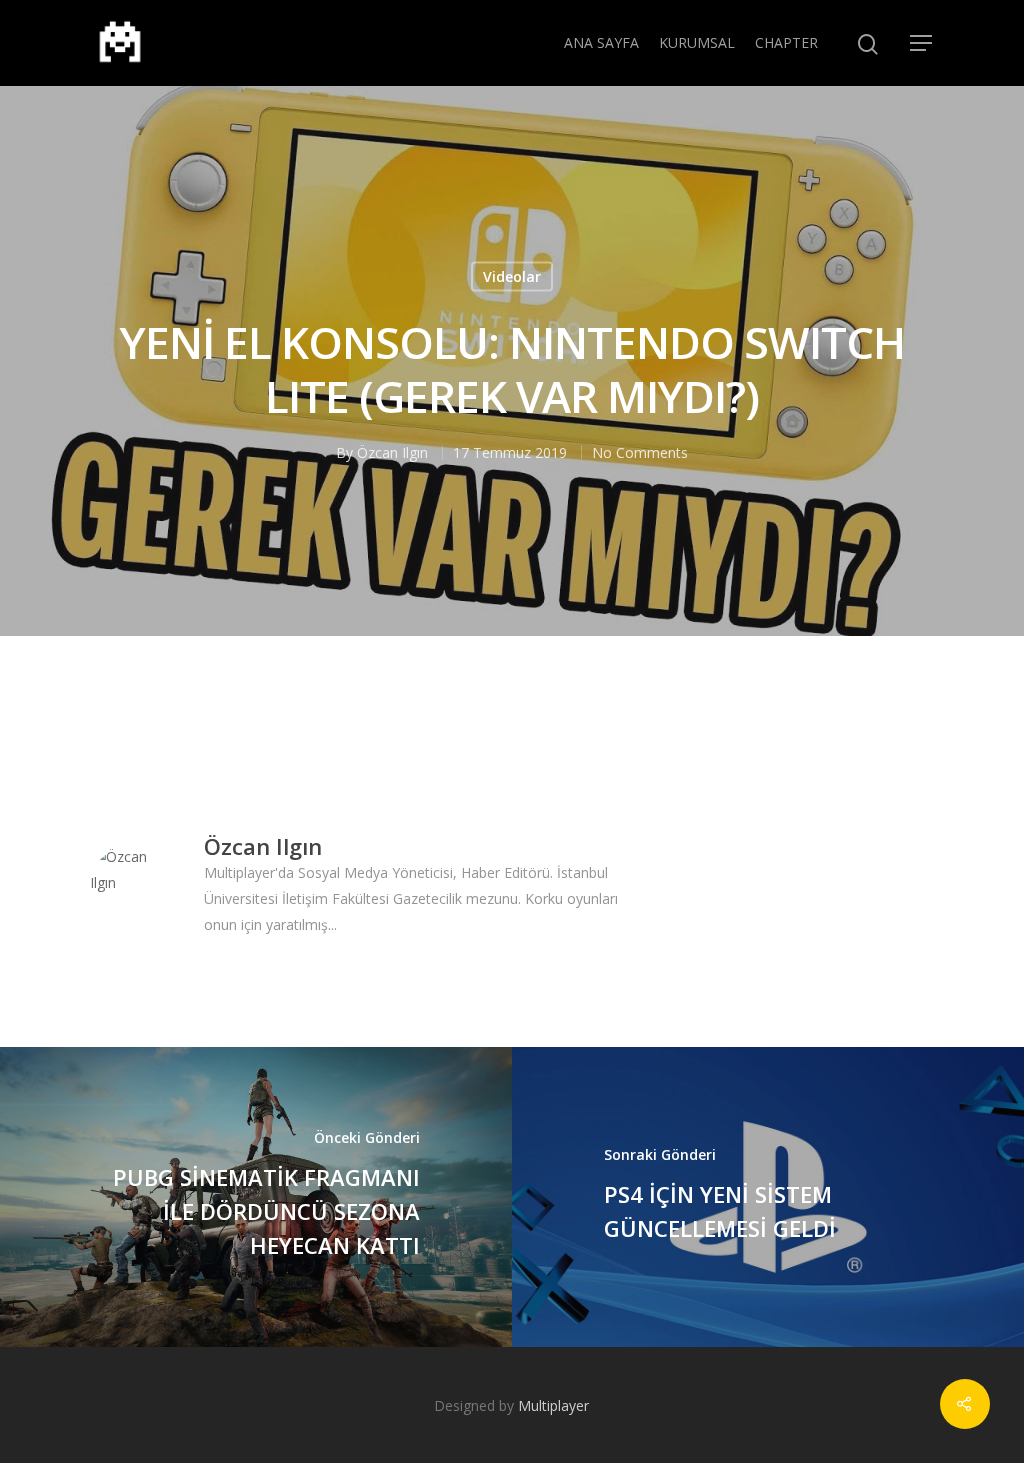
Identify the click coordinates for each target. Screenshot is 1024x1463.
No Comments (640, 452)
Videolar (512, 276)
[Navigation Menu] (922, 43)
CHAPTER (786, 42)
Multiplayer (553, 1405)
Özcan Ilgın (392, 452)
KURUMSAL (697, 42)
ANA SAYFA (601, 42)
